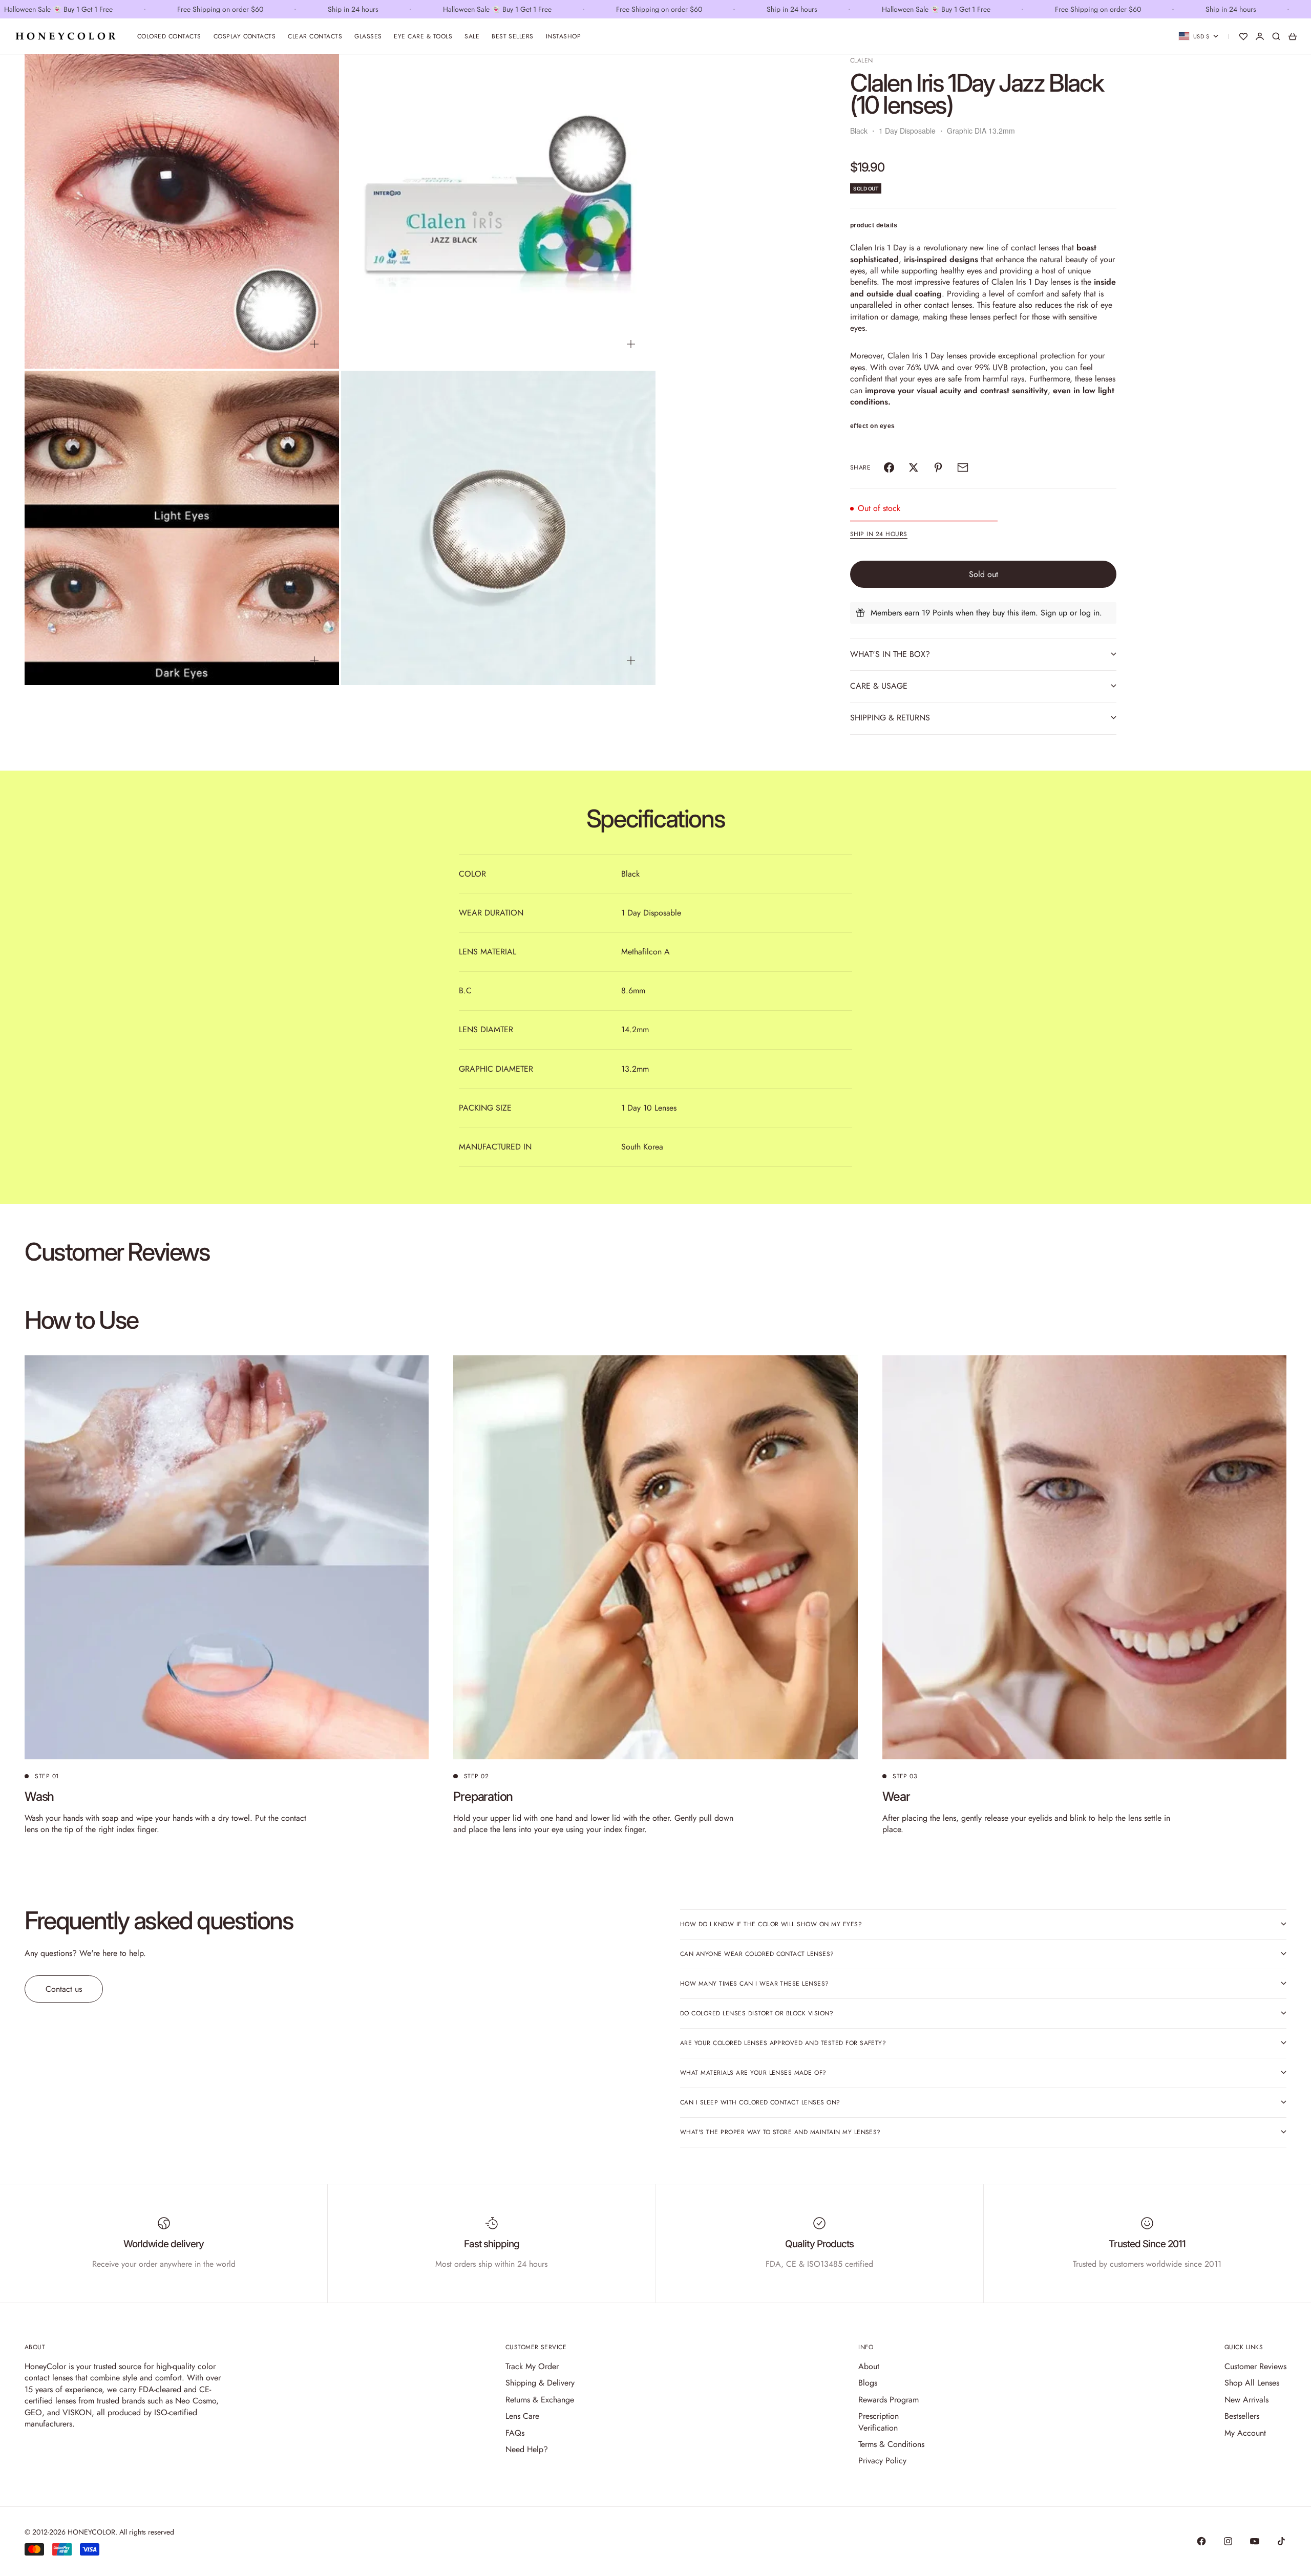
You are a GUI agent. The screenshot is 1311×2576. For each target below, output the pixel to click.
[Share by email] (963, 467)
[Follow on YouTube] (1255, 2541)
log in (1090, 613)
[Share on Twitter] (914, 467)
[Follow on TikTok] (1281, 2541)
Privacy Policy (882, 2461)
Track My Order (532, 2366)
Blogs (868, 2383)
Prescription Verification (879, 2422)
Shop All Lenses (1252, 2383)
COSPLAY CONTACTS (245, 36)
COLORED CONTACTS (169, 36)
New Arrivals (1246, 2400)
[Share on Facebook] (889, 467)
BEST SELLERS (513, 36)
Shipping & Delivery (540, 2383)
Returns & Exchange (540, 2400)
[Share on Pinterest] (938, 467)
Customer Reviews (1255, 2366)
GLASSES (368, 36)
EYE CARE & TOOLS (423, 36)
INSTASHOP (563, 36)
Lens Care (522, 2416)
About (869, 2366)
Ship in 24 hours (879, 534)
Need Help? (527, 2449)
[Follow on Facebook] (1201, 2541)
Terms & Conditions (891, 2444)
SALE (472, 36)
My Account (1245, 2433)
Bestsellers (1242, 2416)
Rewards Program (889, 2400)
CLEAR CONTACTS (315, 36)
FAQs (515, 2433)
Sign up (1054, 613)
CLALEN (862, 60)
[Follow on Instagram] (1228, 2541)
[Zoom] (314, 344)
